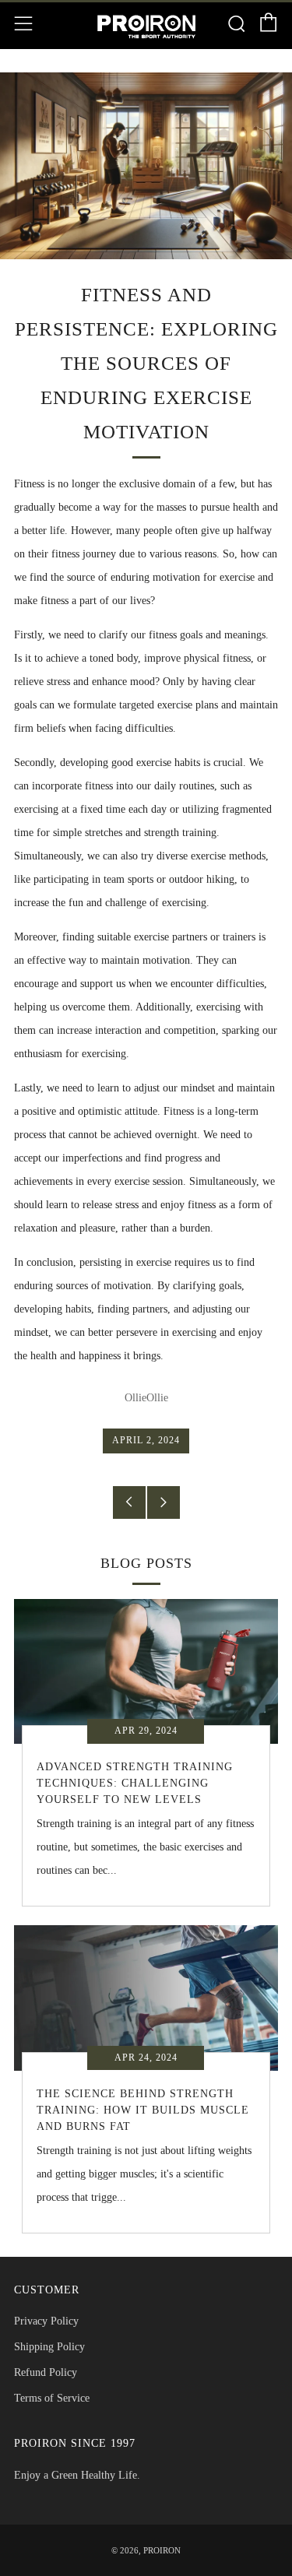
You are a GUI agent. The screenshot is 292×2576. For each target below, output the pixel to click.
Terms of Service (52, 2398)
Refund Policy (46, 2372)
